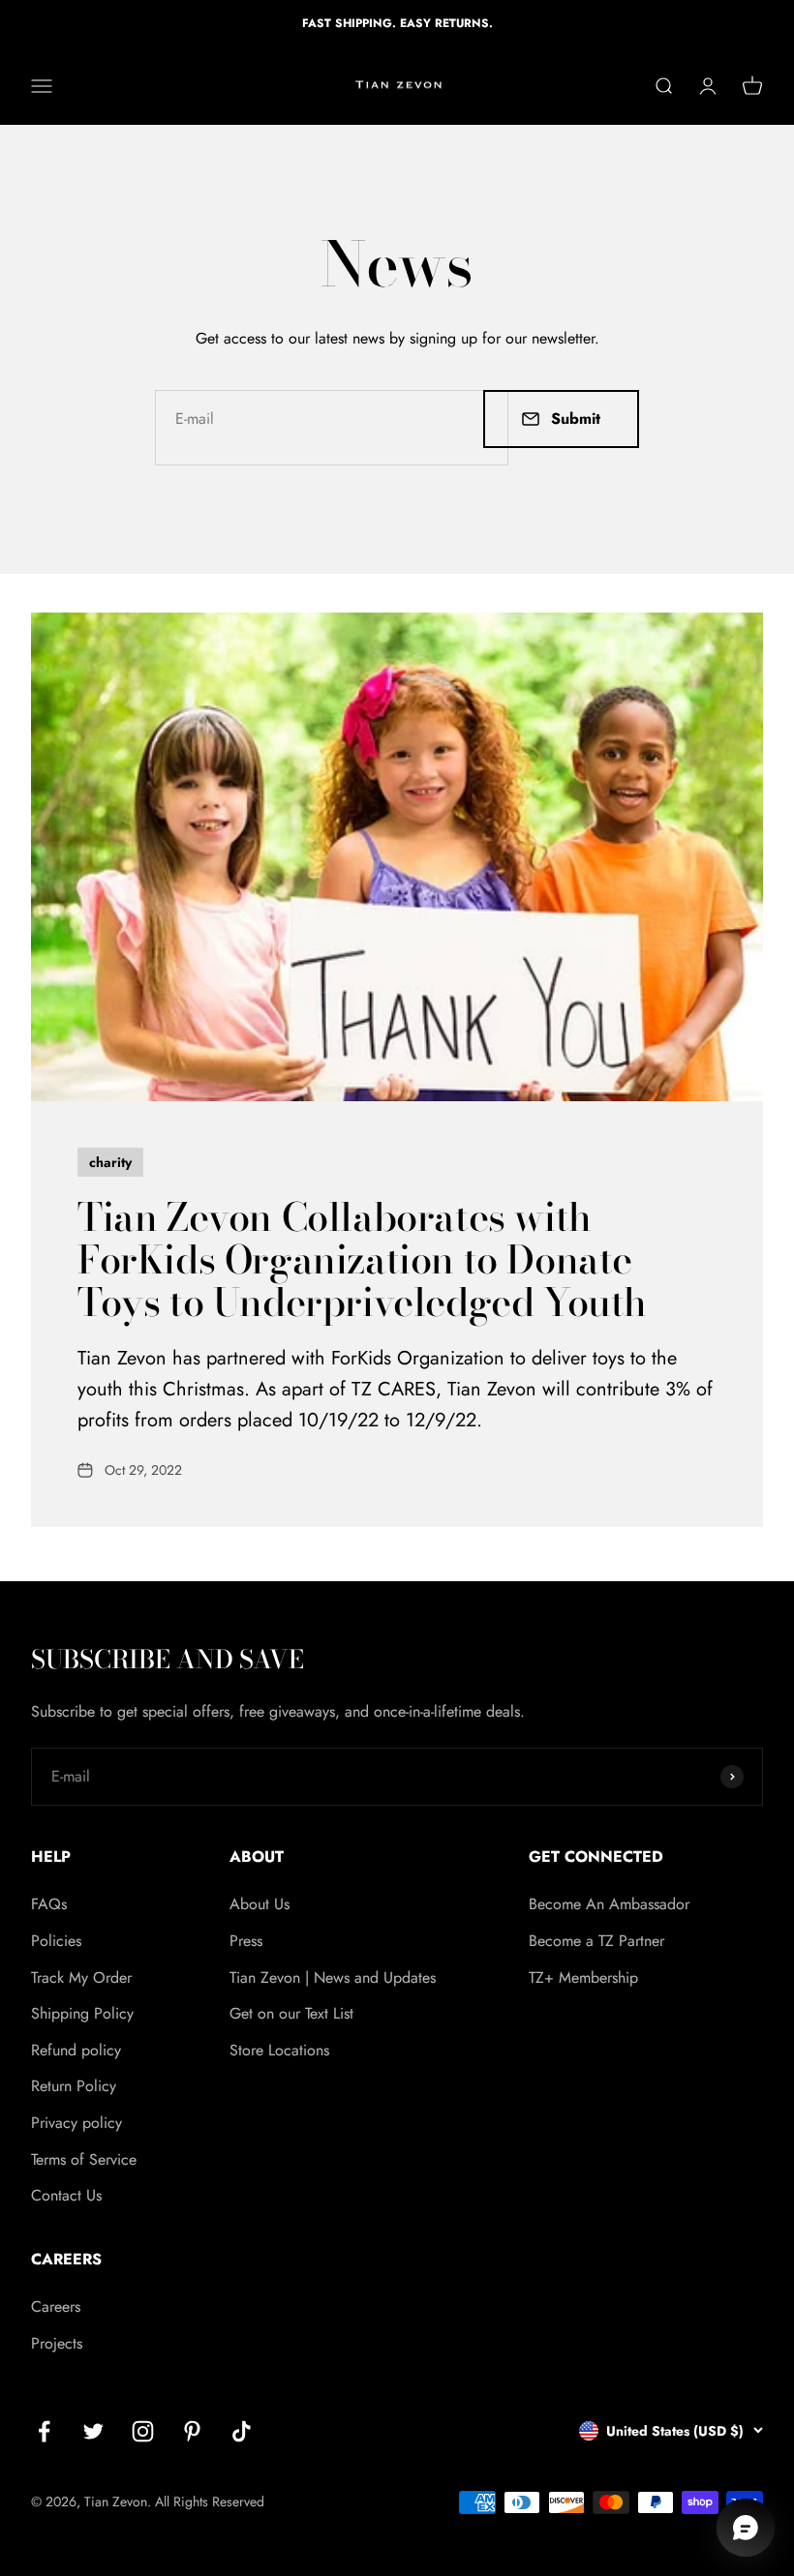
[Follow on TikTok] (242, 2431)
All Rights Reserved (210, 2501)
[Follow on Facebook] (44, 2431)
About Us (260, 1904)
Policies (56, 1941)
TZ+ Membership (583, 1977)
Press (246, 1941)
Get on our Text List (291, 2013)
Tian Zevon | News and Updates (333, 1977)
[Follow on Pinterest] (192, 2431)
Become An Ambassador (609, 1904)
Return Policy (74, 2086)
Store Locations (279, 2050)
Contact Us (66, 2195)
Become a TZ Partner (596, 1941)
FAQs (49, 1904)
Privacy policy (76, 2123)
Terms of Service (84, 2159)
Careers (56, 2306)
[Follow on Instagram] (143, 2431)
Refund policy (76, 2050)
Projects (57, 2343)
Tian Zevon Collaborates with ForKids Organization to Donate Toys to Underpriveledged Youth (362, 1259)
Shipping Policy (82, 2013)
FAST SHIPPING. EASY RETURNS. (397, 23)
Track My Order (81, 1977)
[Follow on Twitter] (93, 2431)
